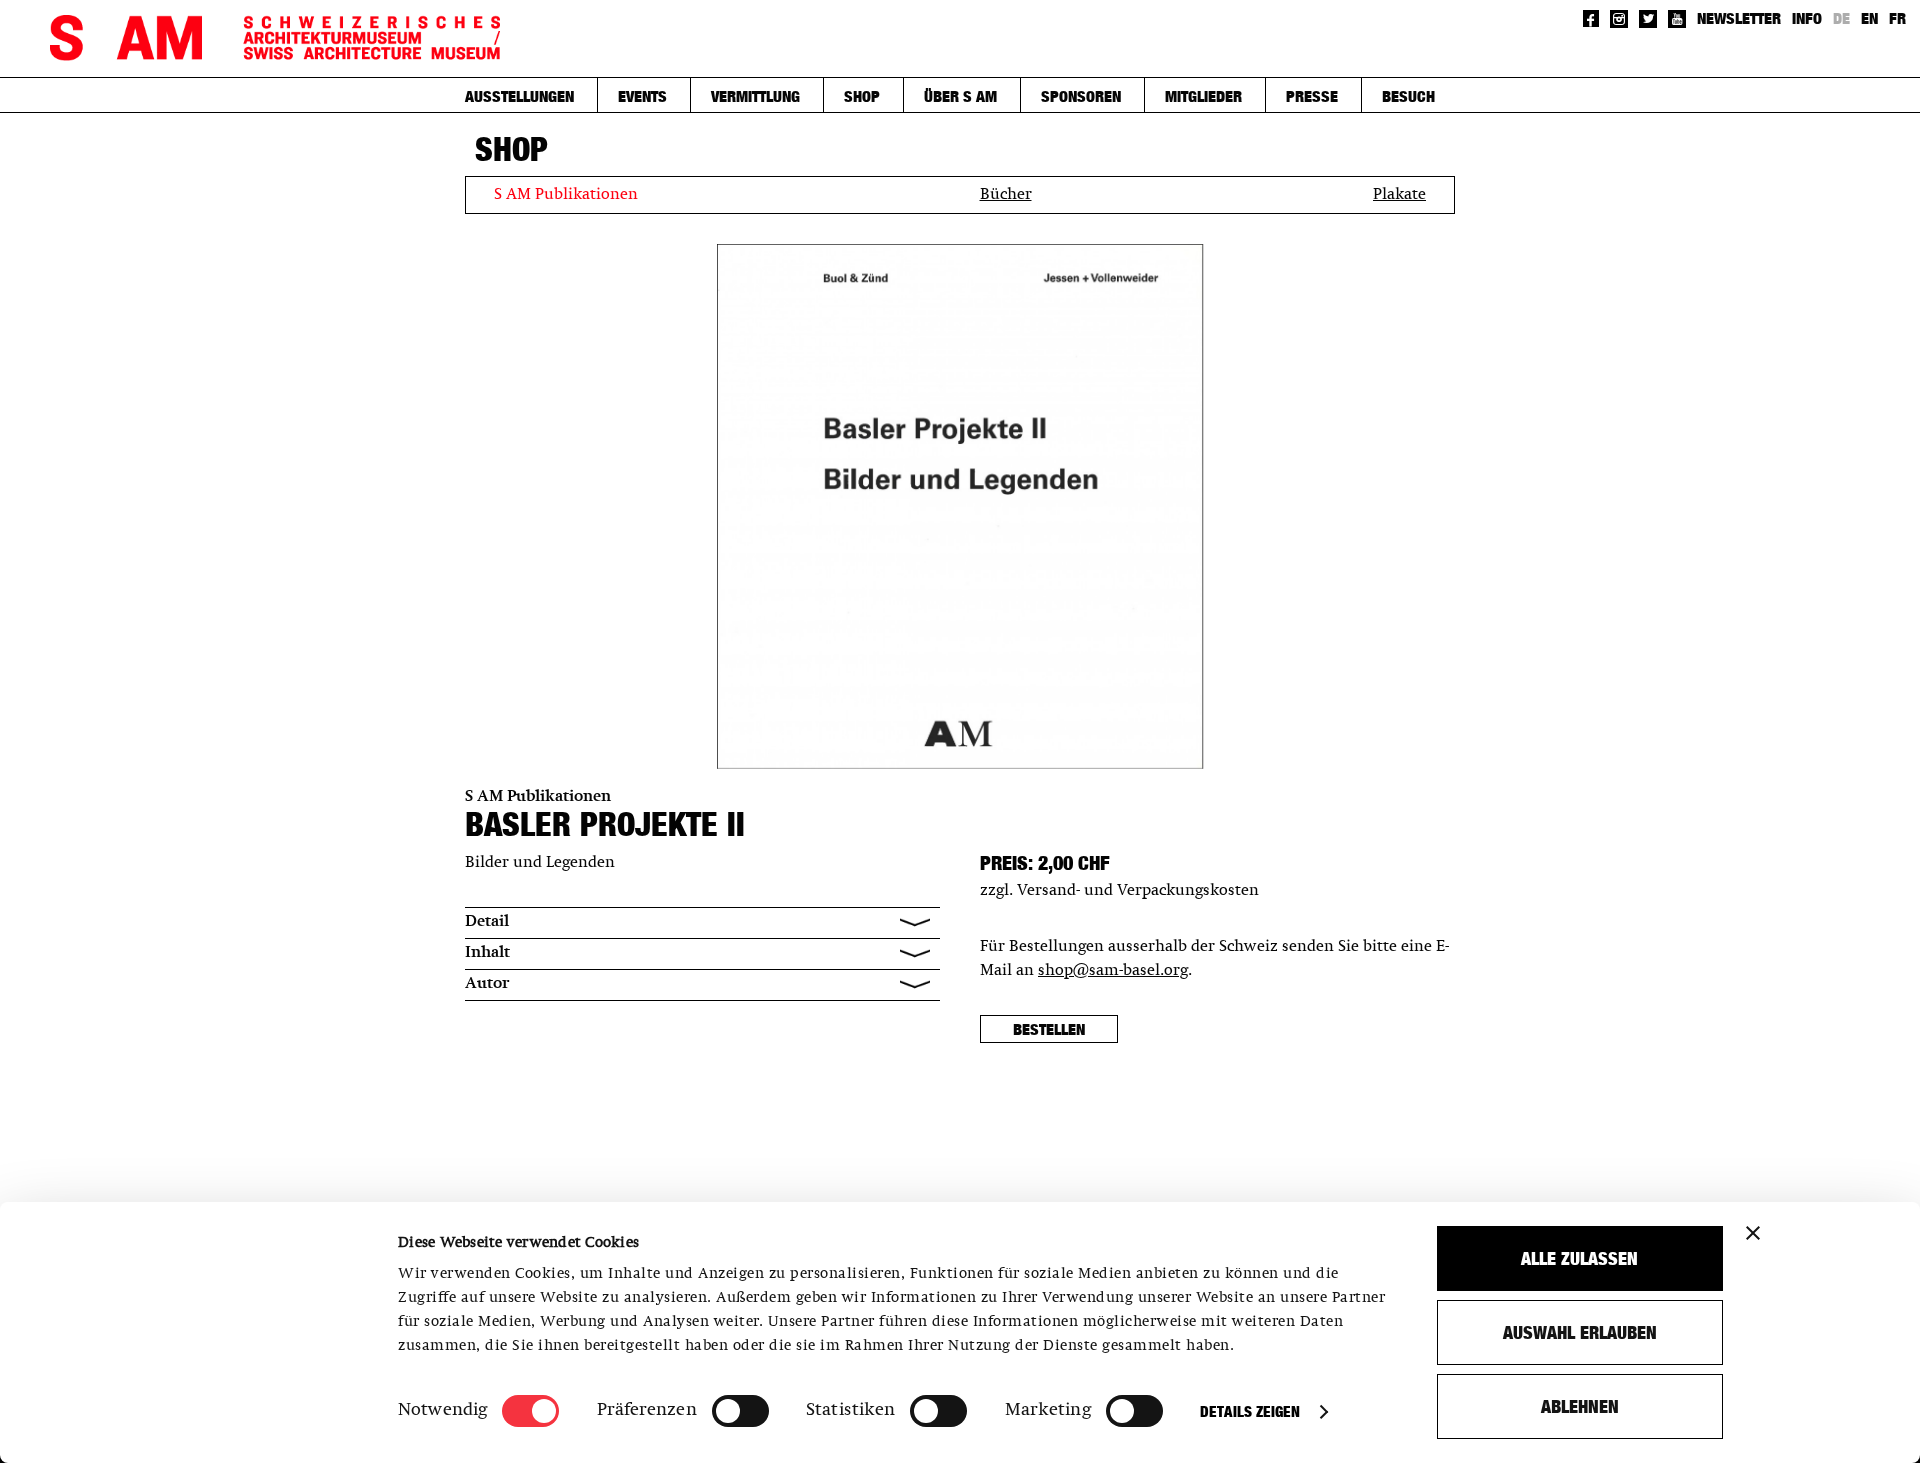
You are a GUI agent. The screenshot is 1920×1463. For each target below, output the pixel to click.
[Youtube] (1677, 19)
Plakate (1399, 195)
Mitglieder (1203, 96)
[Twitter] (1648, 19)
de (1841, 18)
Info (1807, 18)
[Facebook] (1591, 18)
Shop (862, 96)
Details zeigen (1250, 1411)
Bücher (1006, 195)
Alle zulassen (1579, 1258)
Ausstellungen (519, 96)
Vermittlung (755, 96)
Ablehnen (1580, 1406)
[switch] (740, 1411)
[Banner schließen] (1753, 1233)
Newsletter (1739, 18)
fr (1897, 18)
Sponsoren (1081, 96)
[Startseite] (275, 38)
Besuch (1408, 96)
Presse (1312, 96)
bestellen (1049, 1029)
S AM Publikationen (566, 195)
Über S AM (960, 96)
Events (642, 96)
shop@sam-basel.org (1113, 971)
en (1869, 18)
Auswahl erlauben (1580, 1332)
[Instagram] (1619, 19)
